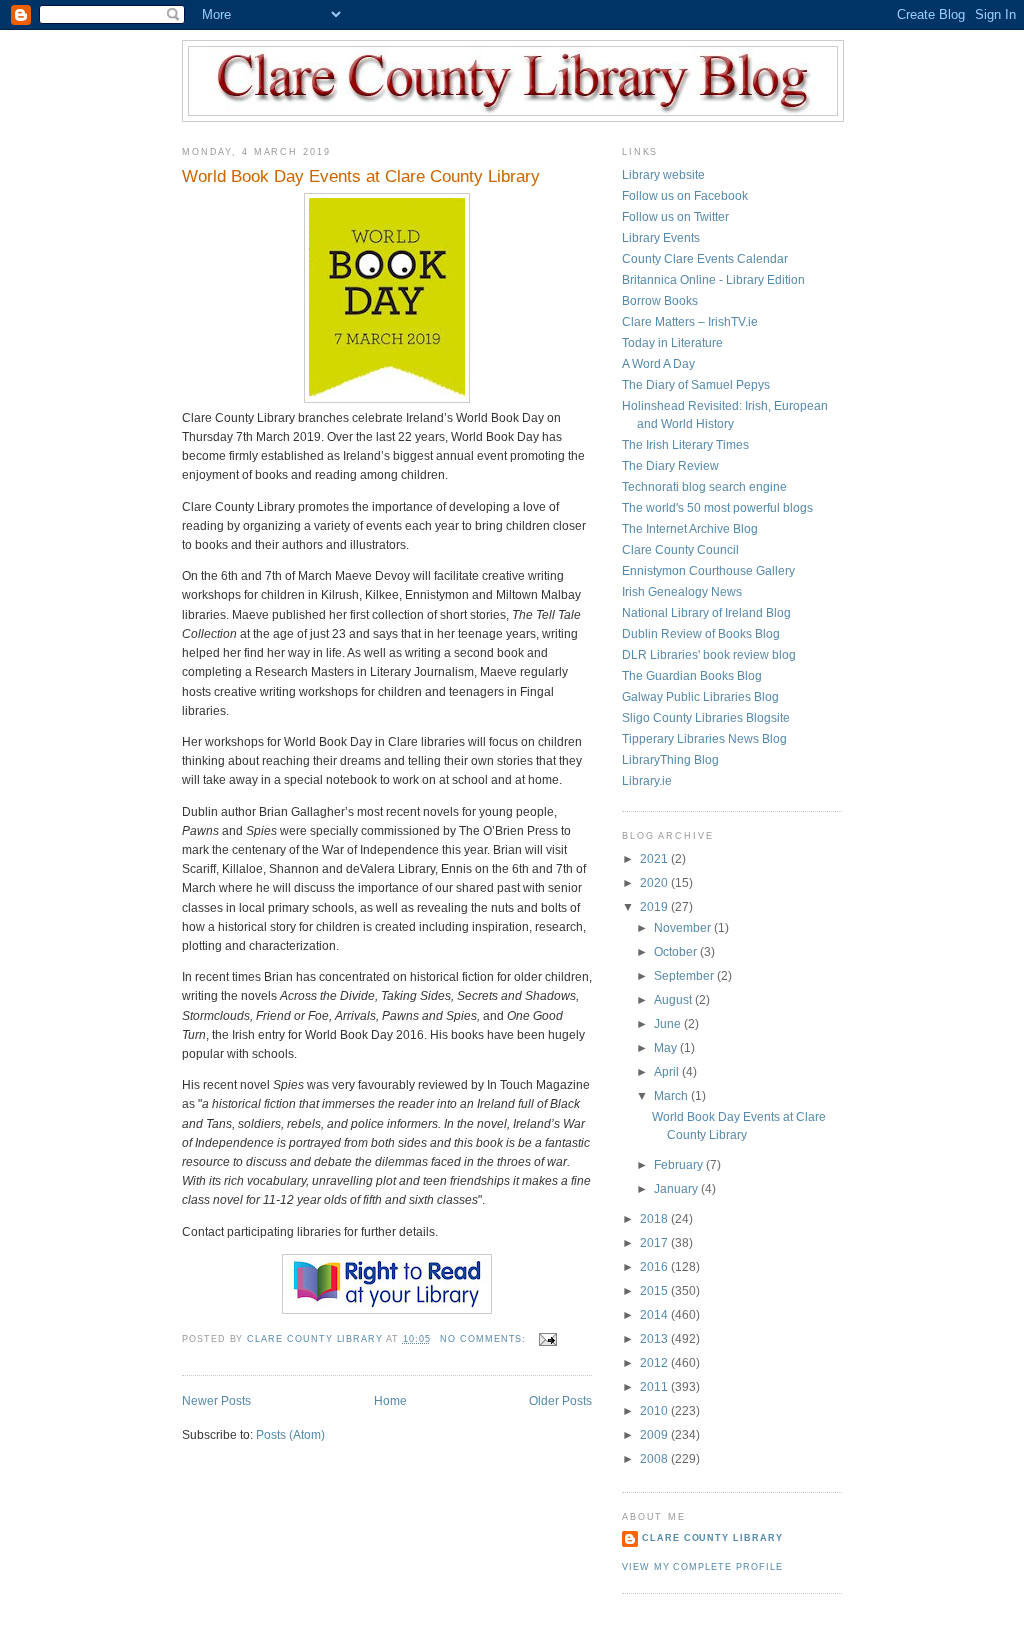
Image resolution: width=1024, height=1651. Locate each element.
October (677, 952)
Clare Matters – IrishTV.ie (690, 322)
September (685, 976)
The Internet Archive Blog (690, 529)
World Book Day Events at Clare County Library (361, 176)
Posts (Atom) (290, 1435)
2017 (655, 1243)
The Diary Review (670, 466)
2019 (655, 907)
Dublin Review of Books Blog (701, 634)
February (680, 1165)
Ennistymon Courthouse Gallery (708, 571)
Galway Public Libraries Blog (700, 697)
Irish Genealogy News (682, 592)
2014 (655, 1315)
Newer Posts (216, 1401)
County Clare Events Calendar (705, 259)
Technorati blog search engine (704, 487)
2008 (655, 1459)
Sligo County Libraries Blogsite (706, 718)
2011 (655, 1387)
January (677, 1189)
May (667, 1048)
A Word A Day (658, 364)
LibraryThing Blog (670, 760)
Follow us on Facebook (685, 196)
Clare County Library (712, 1538)
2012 (655, 1363)
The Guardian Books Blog (692, 676)
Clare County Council (680, 550)
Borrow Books (660, 301)
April (668, 1072)
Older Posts (560, 1401)
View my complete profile (702, 1567)
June (669, 1024)
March (672, 1096)
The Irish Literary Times (685, 445)
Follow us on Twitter (675, 217)
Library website (663, 175)
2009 (655, 1435)
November (684, 928)
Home (390, 1401)
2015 (655, 1291)
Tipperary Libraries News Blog (704, 739)
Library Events (661, 238)
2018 (655, 1219)
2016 (655, 1267)
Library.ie (647, 781)
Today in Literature (672, 343)
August (674, 1000)
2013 (655, 1339)
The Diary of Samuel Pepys (696, 385)
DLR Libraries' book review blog (709, 655)
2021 (655, 859)
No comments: (485, 1339)
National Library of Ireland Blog (706, 613)
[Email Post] (547, 1339)
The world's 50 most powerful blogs (717, 508)
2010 (655, 1411)
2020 (655, 883)
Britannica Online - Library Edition (713, 280)
